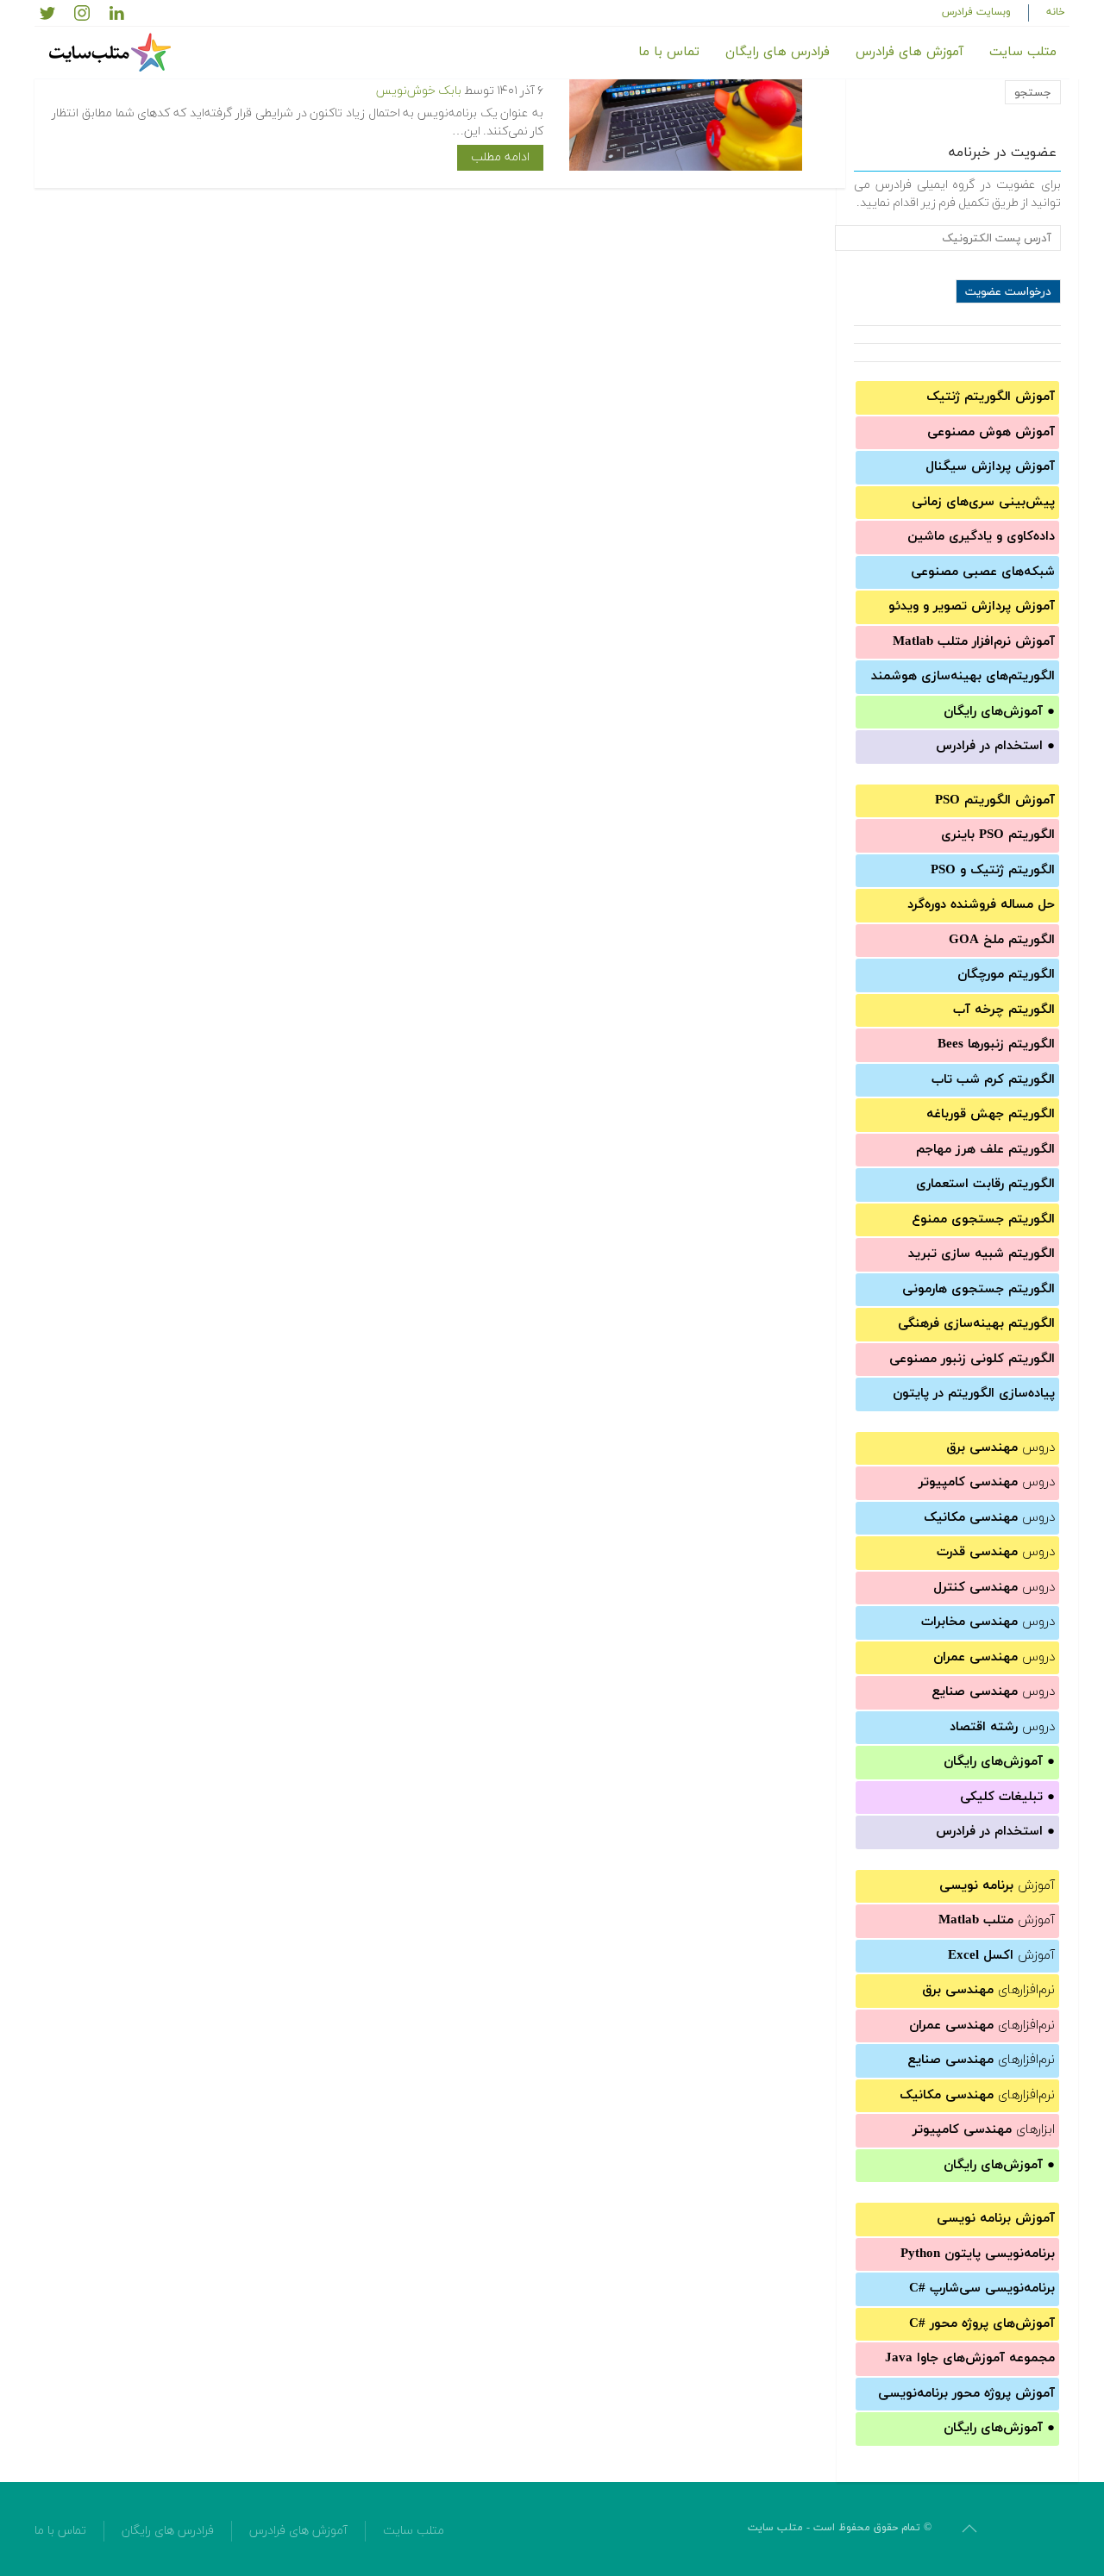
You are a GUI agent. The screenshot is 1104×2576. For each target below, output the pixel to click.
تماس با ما (669, 52)
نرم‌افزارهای (988, 1990)
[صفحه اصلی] (112, 53)
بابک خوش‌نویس (419, 91)
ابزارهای (984, 2130)
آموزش (997, 1886)
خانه (1056, 12)
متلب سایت (1023, 52)
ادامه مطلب (500, 157)
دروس (1000, 1448)
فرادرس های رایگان (778, 52)
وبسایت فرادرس (976, 12)
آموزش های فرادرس (910, 52)
